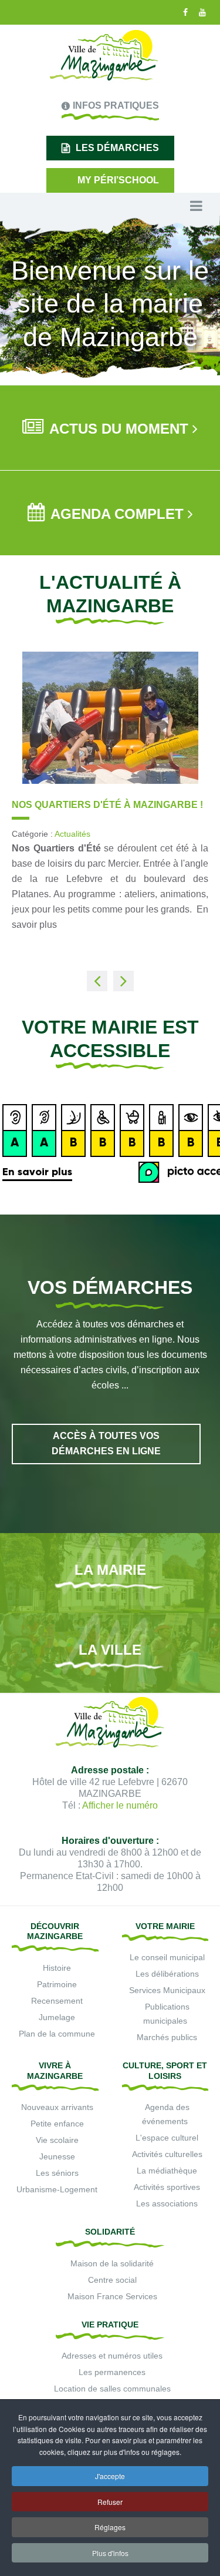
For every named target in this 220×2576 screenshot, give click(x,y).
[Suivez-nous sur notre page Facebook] (184, 12)
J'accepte (110, 2476)
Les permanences (112, 2372)
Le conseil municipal (167, 1957)
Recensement (57, 2001)
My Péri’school (118, 180)
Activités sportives (167, 2187)
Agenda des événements (166, 2114)
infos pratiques (116, 105)
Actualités (172, 846)
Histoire (57, 1968)
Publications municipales (166, 2014)
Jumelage (57, 2017)
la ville (110, 1650)
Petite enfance (57, 2124)
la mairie (110, 1570)
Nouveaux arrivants (57, 2107)
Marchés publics (167, 2037)
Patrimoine (57, 1984)
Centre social (112, 2280)
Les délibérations (167, 1974)
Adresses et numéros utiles (112, 2356)
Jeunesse (57, 2156)
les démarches (117, 148)
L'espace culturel (167, 2138)
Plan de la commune (57, 2034)
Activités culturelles (167, 2154)
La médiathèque (167, 2171)
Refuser (110, 2502)
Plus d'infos (110, 2553)
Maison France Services (112, 2296)
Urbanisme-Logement (57, 2189)
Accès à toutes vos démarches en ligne (106, 1443)
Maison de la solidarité (112, 2263)
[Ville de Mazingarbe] (104, 56)
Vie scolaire (57, 2140)
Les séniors (57, 2173)
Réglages (110, 2527)
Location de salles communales (112, 2389)
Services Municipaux (167, 1990)
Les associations (167, 2203)
